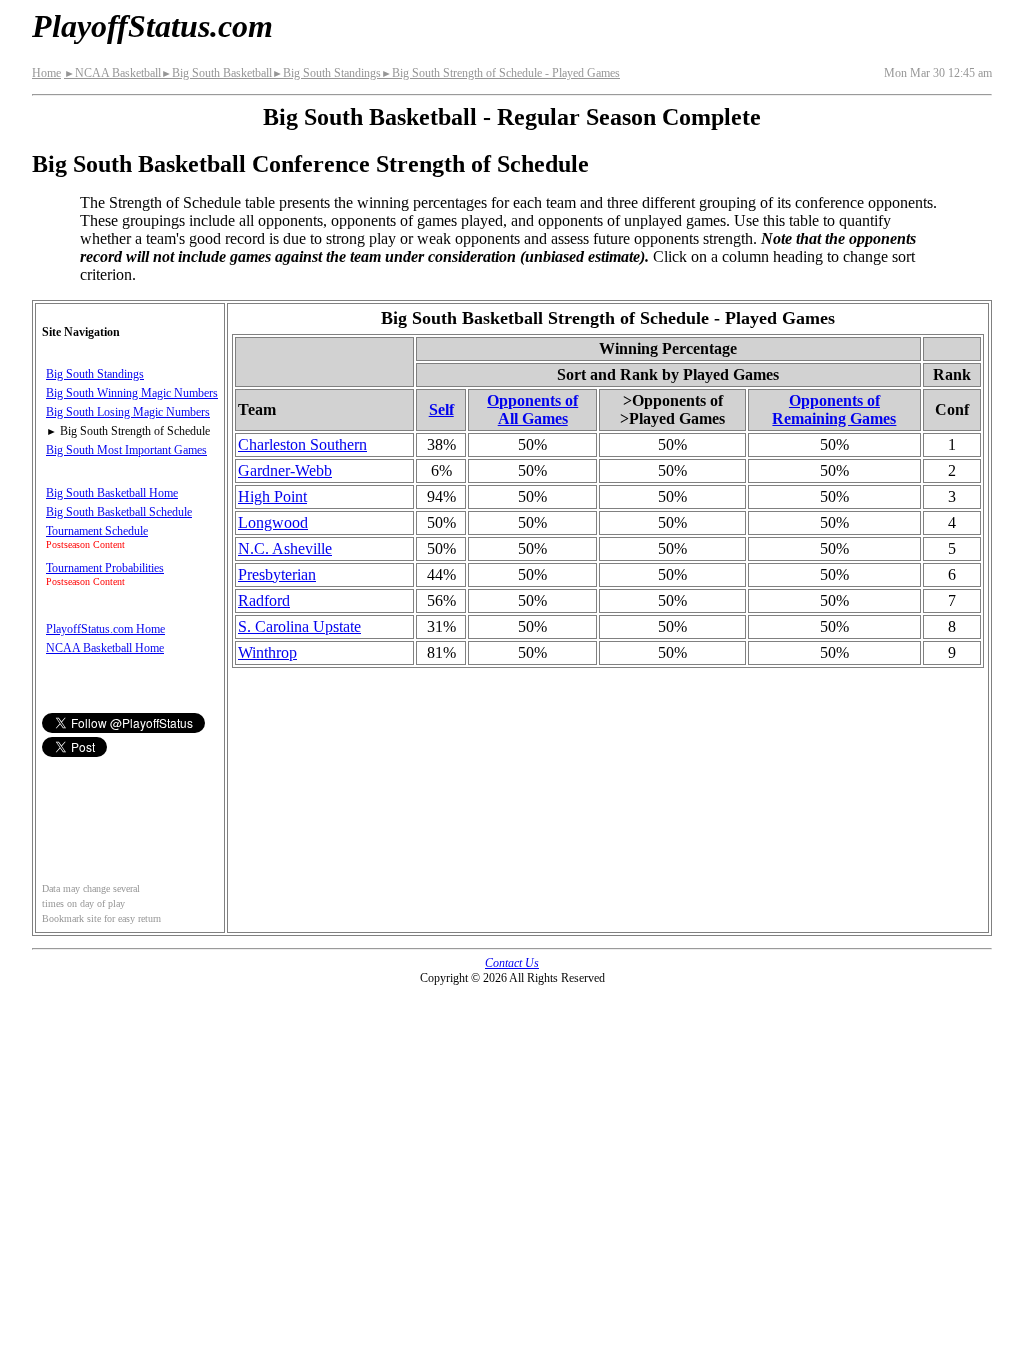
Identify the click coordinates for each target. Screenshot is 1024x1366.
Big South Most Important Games (126, 450)
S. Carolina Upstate (299, 626)
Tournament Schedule (97, 531)
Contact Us (512, 963)
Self (441, 409)
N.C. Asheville (285, 548)
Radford (264, 600)
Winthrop (267, 652)
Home (46, 73)
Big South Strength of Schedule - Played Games (500, 73)
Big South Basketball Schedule (119, 512)
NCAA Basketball (112, 73)
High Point (272, 496)
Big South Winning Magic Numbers (132, 393)
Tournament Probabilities (105, 568)
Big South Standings (326, 73)
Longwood (273, 522)
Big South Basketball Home (112, 493)
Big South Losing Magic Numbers (128, 412)
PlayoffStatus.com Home (105, 629)
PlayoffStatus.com (152, 26)
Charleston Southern (302, 444)
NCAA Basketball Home (105, 648)
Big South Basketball (216, 73)
